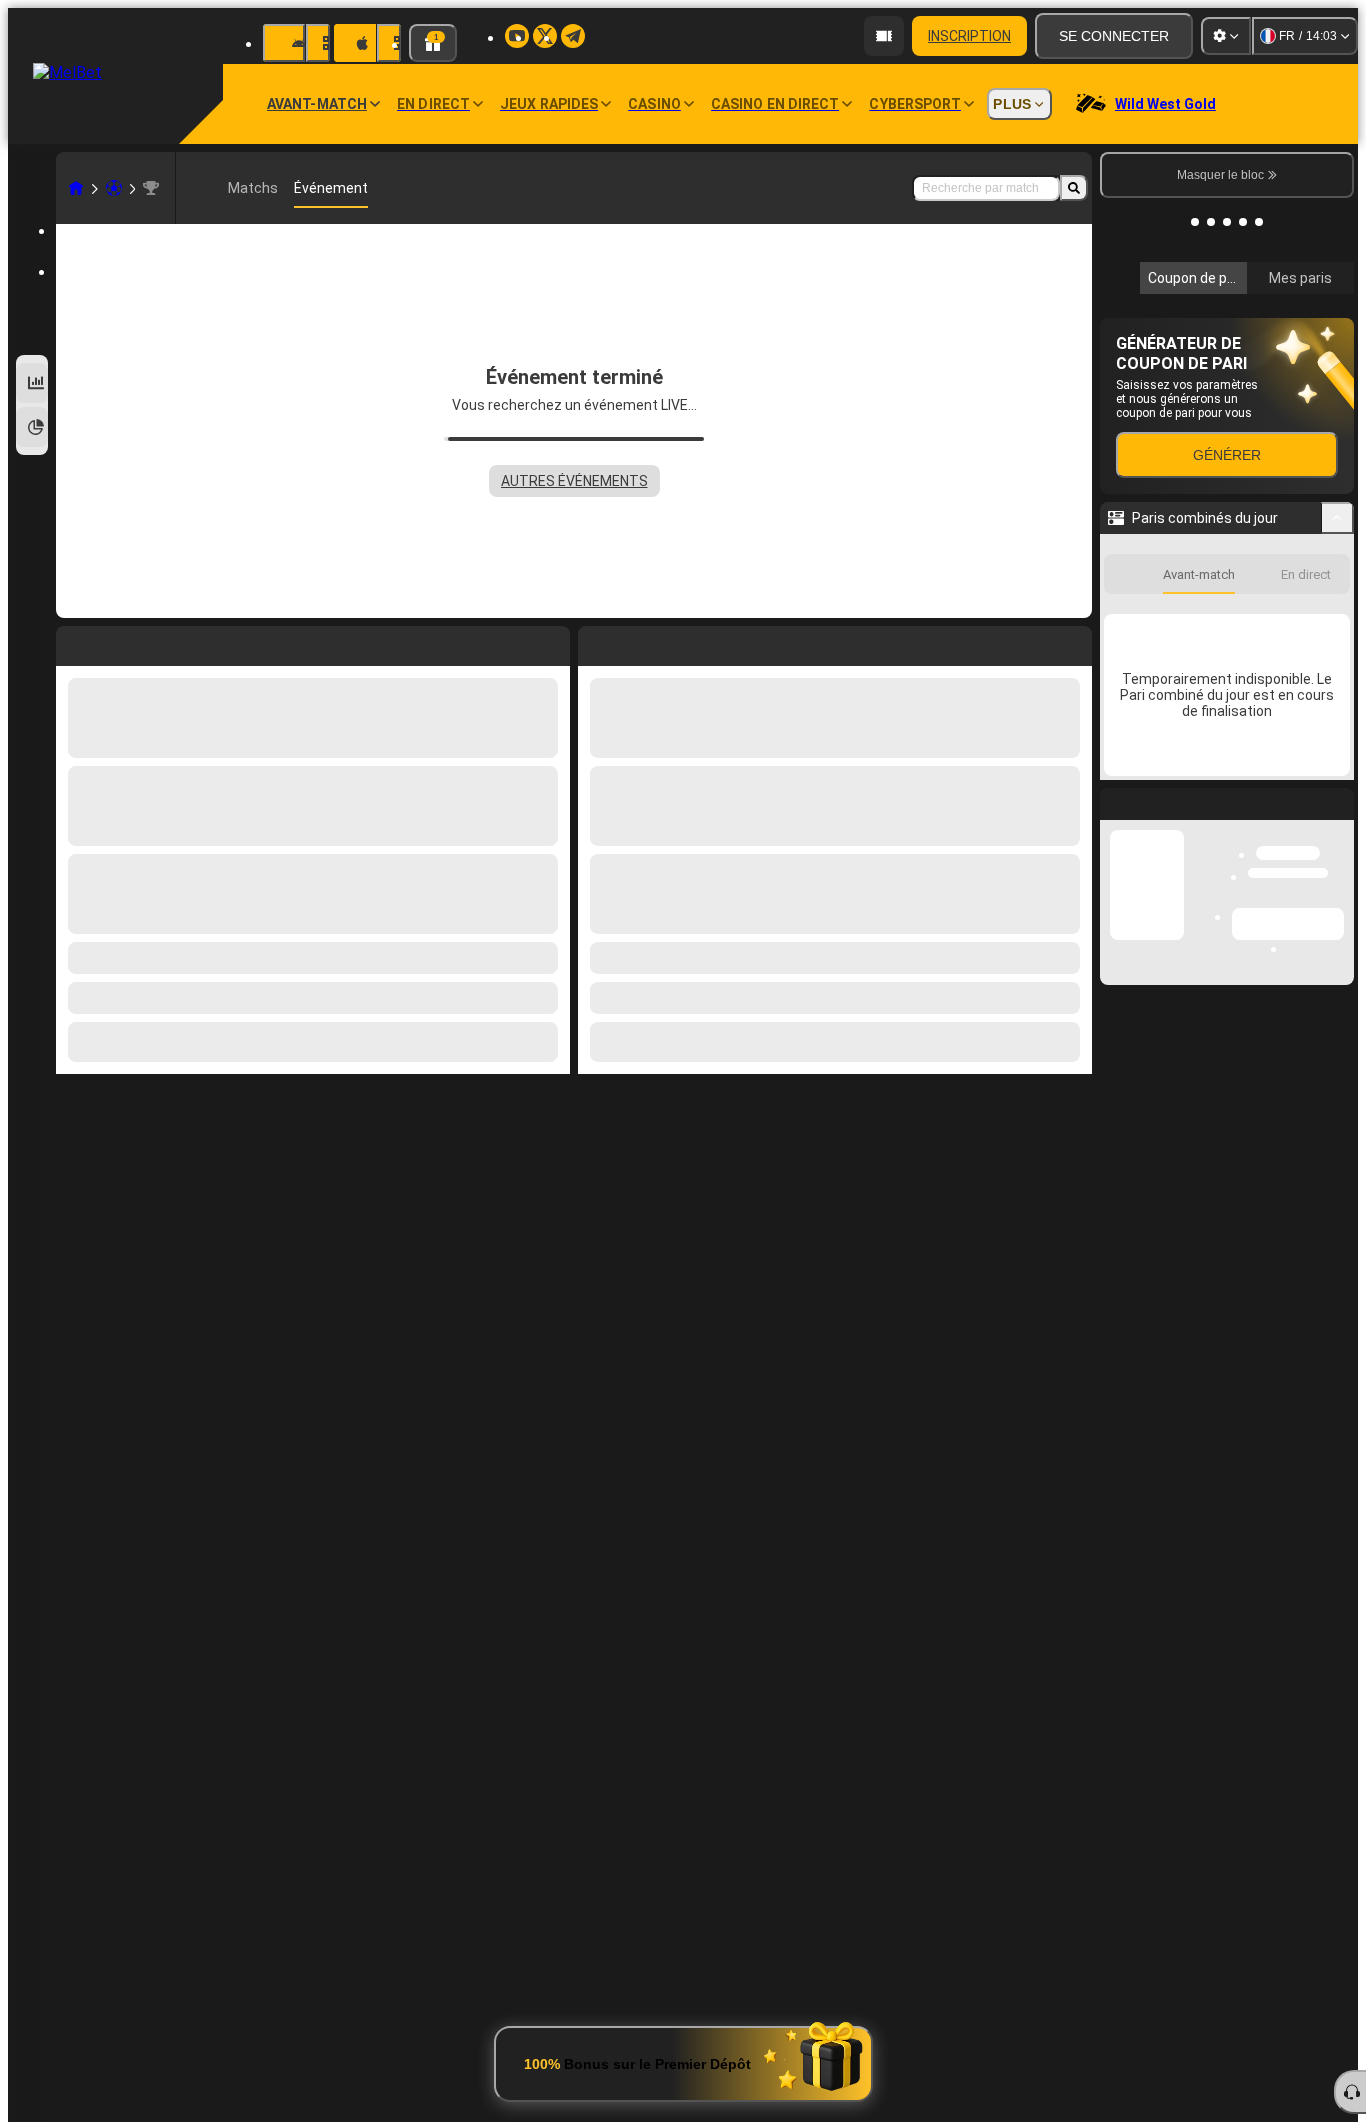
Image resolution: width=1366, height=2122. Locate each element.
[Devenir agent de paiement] (884, 36)
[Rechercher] (1074, 188)
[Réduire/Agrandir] (1337, 785)
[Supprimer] (1072, 642)
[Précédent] (594, 642)
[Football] (114, 188)
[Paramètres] (1226, 36)
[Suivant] (639, 642)
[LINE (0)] (76, 188)
